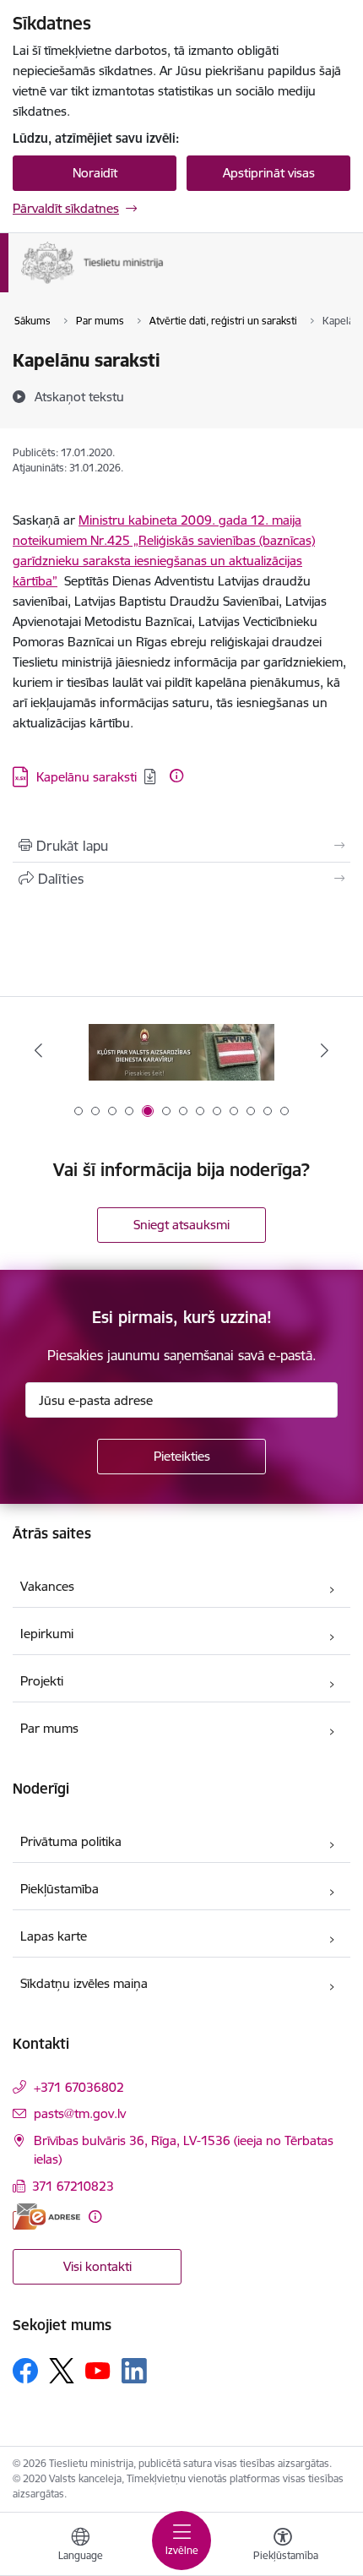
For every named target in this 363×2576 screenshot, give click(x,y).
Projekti (42, 1681)
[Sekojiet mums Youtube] (98, 2370)
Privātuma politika (71, 1841)
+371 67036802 (79, 2087)
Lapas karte (54, 1936)
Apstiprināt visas (269, 173)
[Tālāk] (324, 1050)
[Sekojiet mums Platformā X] (62, 2371)
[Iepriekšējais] (39, 1050)
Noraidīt (95, 173)
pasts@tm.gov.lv (80, 2113)
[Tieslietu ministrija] (164, 284)
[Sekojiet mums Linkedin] (134, 2371)
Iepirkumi (47, 1634)
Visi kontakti (98, 2266)
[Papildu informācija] (176, 776)
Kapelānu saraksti (87, 777)
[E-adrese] (46, 2217)
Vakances (47, 1586)
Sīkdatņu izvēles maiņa (84, 1983)
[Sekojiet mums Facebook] (25, 2371)
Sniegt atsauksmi (181, 1225)
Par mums (49, 1728)
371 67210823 (73, 2186)
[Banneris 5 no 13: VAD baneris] (181, 1051)
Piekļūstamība (60, 1889)
